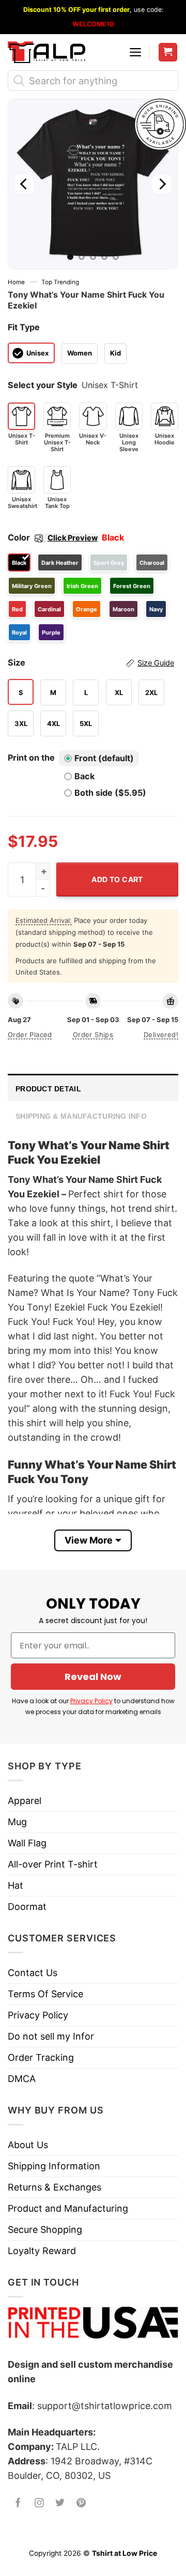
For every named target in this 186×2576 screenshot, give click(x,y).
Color (53, 537)
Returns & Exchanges (55, 2187)
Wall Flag (27, 1843)
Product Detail (48, 1089)
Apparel (25, 1801)
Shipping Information (54, 2166)
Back (84, 776)
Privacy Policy (91, 1701)
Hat (16, 1885)
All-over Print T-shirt (53, 1864)
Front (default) (104, 758)
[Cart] (168, 52)
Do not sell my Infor (51, 2036)
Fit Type (24, 327)
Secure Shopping (45, 2230)
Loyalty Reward (42, 2251)
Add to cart (117, 879)
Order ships (93, 1035)
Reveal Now (93, 1677)
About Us (28, 2145)
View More (89, 1540)
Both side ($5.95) (110, 793)
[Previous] (24, 184)
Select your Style (43, 385)
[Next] (162, 184)
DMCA (22, 2079)
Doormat (27, 1907)
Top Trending (60, 282)
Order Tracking (41, 2057)
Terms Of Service (45, 1994)
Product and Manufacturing (68, 2208)
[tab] (93, 1088)
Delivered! (161, 1035)
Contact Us (33, 1973)
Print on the (31, 758)
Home (16, 282)
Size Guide (156, 663)
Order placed (30, 1035)
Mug (17, 1822)
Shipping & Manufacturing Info (81, 1116)
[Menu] (135, 52)
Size (91, 662)
